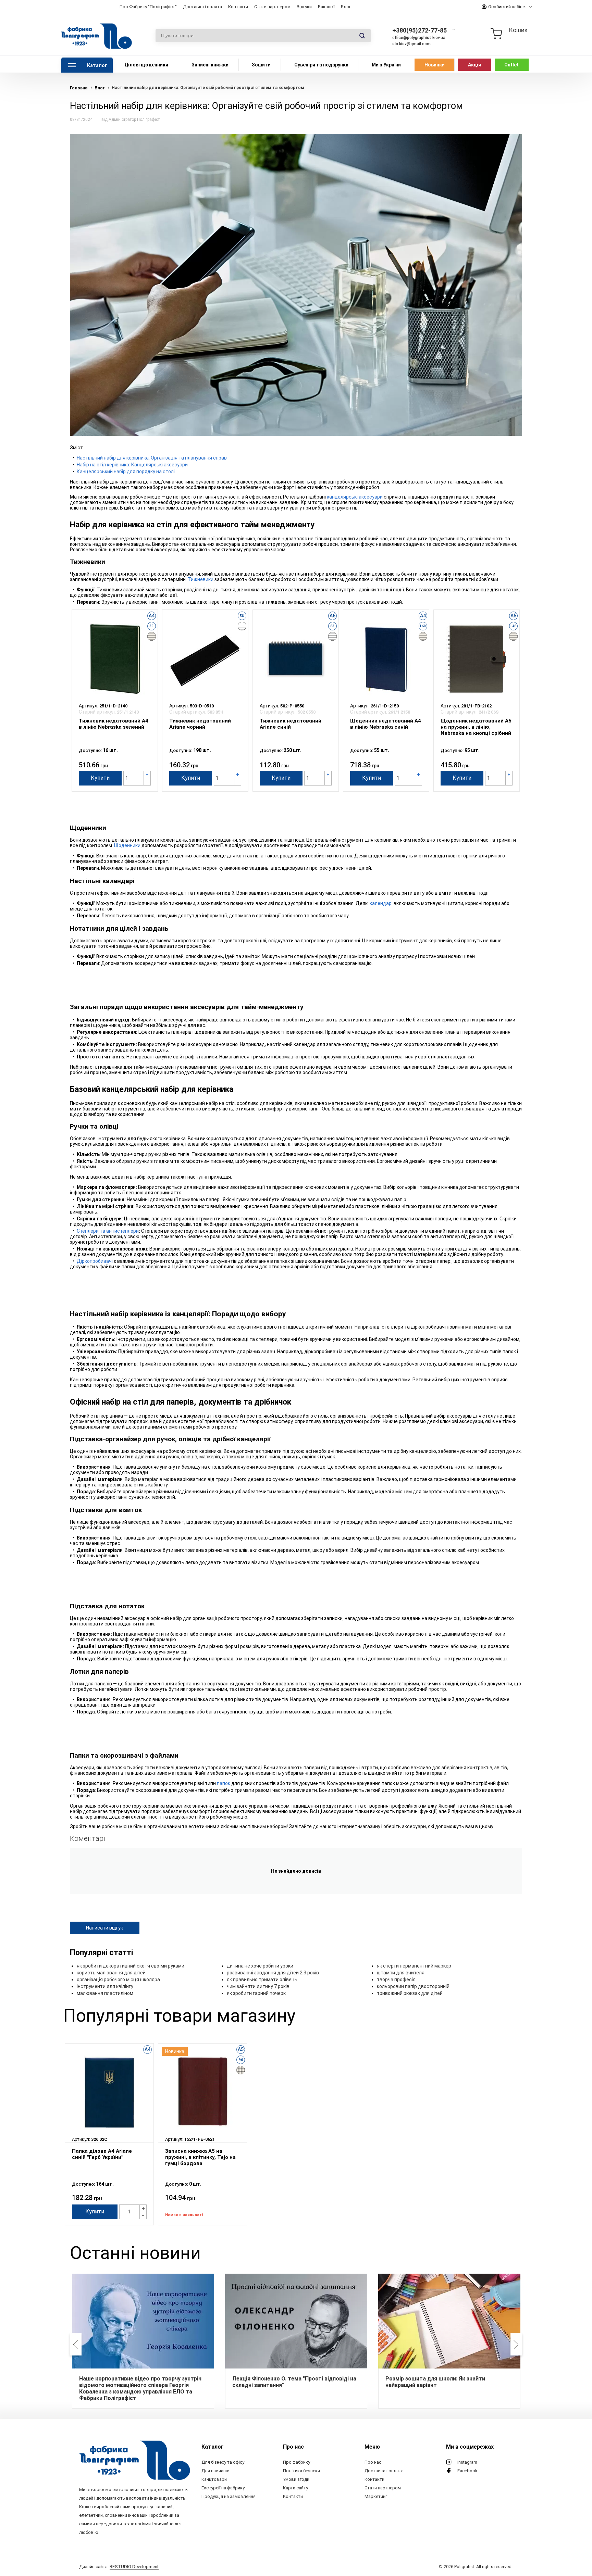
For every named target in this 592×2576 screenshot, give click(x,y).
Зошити (261, 65)
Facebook (467, 2471)
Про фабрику (297, 2462)
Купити (100, 778)
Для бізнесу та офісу (223, 2462)
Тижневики (201, 579)
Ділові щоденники (146, 65)
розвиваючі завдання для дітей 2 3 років (273, 1973)
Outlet (511, 65)
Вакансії (326, 7)
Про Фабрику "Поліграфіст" (148, 7)
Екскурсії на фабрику (223, 2488)
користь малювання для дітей (111, 1973)
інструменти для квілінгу (105, 1986)
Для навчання (216, 2471)
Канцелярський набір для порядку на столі (126, 472)
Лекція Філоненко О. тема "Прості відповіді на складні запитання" (294, 2382)
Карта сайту (295, 2488)
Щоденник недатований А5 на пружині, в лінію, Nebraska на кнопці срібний (476, 727)
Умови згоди (296, 2479)
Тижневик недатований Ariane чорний (200, 724)
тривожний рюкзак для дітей (410, 1993)
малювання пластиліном (105, 1993)
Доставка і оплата (202, 7)
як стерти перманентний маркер (414, 1966)
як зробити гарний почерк (256, 1993)
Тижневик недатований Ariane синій (291, 724)
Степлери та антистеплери (108, 1231)
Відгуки (304, 7)
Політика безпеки (301, 2471)
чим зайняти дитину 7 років (258, 1986)
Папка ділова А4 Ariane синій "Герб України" (102, 2154)
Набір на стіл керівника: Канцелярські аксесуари (132, 465)
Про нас (373, 2462)
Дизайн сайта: (119, 2567)
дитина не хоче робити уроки (260, 1966)
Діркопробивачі (95, 1261)
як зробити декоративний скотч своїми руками (131, 1966)
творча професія (396, 1980)
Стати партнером (272, 7)
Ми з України (386, 65)
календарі (381, 903)
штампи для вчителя (401, 1973)
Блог (346, 7)
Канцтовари (214, 2479)
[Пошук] (362, 36)
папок (224, 1783)
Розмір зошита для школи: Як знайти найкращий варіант (435, 2382)
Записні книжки (210, 65)
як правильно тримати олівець (262, 1980)
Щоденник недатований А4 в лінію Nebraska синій (386, 724)
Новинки (435, 65)
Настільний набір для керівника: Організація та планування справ (152, 458)
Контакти (238, 7)
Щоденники (127, 845)
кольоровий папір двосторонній (413, 1986)
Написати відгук (104, 1928)
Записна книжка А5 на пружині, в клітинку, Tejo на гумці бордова (200, 2157)
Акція (474, 65)
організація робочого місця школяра (118, 1980)
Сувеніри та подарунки (321, 65)
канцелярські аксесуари (355, 497)
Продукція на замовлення (229, 2496)
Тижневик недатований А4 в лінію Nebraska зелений (114, 724)
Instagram (467, 2462)
